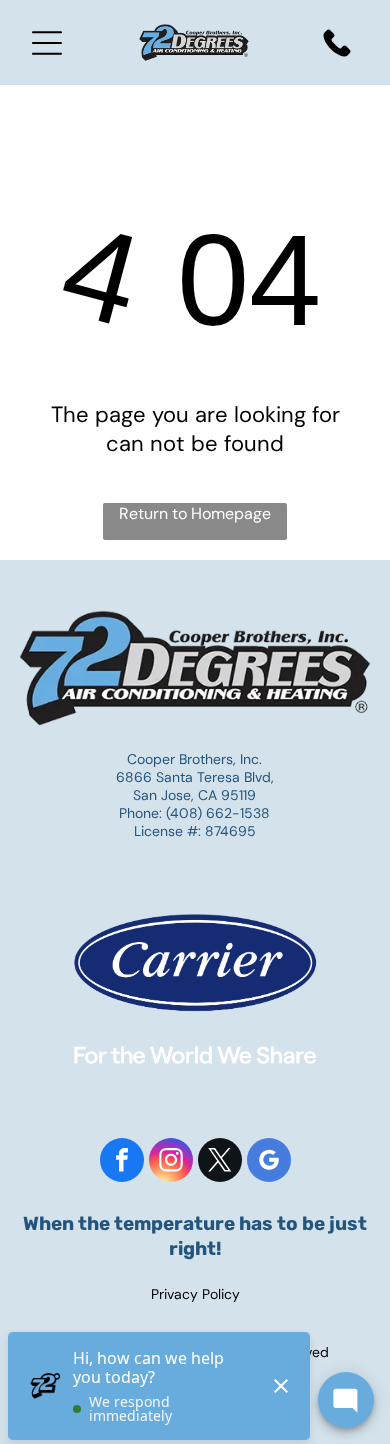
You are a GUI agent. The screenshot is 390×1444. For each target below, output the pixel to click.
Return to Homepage (195, 513)
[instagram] (171, 1162)
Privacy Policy (195, 1294)
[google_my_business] (269, 1162)
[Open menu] (47, 43)
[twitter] (220, 1162)
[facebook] (122, 1162)
